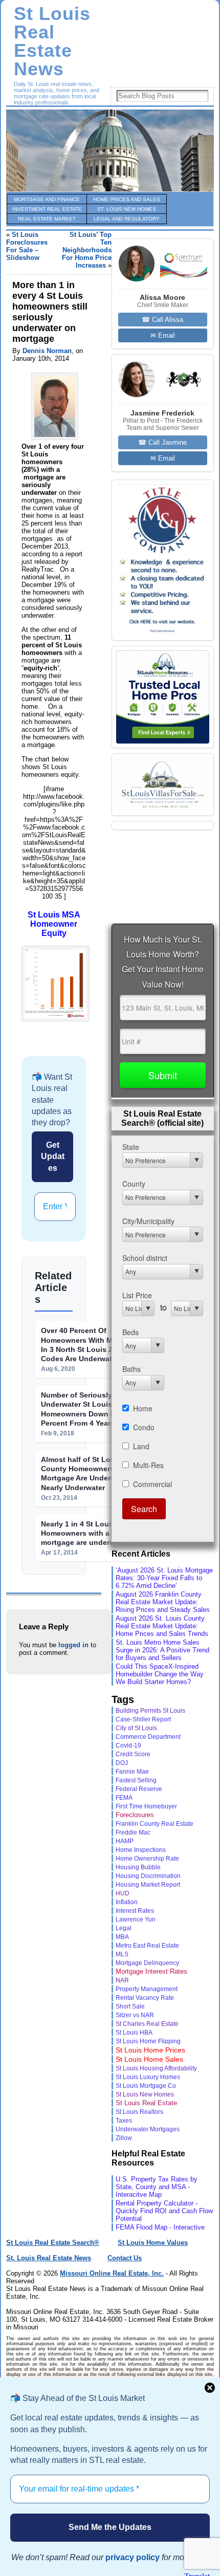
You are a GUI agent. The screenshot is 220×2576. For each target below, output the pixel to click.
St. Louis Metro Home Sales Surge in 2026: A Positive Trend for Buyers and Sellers (162, 1650)
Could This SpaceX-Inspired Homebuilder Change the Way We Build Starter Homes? (160, 1674)
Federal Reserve (139, 1789)
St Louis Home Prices (150, 2050)
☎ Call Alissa (162, 320)
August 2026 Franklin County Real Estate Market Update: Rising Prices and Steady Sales (163, 1602)
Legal (124, 1928)
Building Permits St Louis (150, 1711)
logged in (73, 1645)
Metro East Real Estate (147, 1946)
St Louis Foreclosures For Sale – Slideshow (27, 246)
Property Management (147, 1989)
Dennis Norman (47, 351)
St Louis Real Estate (146, 2103)
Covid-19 (128, 1745)
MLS (122, 1954)
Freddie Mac (133, 1832)
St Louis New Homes (145, 2094)
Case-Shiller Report (143, 1719)
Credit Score (133, 1754)
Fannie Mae (132, 1771)
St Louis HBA (134, 2032)
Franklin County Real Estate (155, 1824)
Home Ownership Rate (147, 1859)
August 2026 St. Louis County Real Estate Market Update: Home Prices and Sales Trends (162, 1626)
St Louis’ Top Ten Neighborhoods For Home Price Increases (87, 250)
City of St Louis (136, 1728)
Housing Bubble (138, 1867)
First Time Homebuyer (146, 1806)
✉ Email (163, 335)
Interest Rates (135, 1911)
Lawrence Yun (136, 1919)
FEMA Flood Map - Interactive (160, 2227)
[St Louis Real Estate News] (110, 150)
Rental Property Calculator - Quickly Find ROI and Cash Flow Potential (164, 2211)
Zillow (124, 2138)
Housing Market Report (148, 1884)
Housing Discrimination (148, 1876)
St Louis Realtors (139, 2112)
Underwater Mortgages (148, 2129)
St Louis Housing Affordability (156, 2068)
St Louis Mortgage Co (146, 2086)
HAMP (125, 1841)
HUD (123, 1893)
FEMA (124, 1798)
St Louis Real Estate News (52, 41)
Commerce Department (148, 1737)
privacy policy (133, 2557)
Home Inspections (141, 1850)
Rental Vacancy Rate (145, 1998)
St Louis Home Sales (149, 2059)
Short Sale (130, 2006)
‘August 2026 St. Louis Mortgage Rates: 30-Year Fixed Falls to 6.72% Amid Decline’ (164, 1578)
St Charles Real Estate (147, 2024)
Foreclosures (135, 1815)
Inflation (127, 1902)
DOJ (122, 1763)
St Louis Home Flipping (148, 2041)
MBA (122, 1937)
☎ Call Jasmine (162, 442)
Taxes (124, 2120)
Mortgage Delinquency (147, 1963)
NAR (122, 1980)
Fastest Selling (136, 1780)
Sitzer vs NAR (135, 2015)
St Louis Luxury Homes (148, 2077)
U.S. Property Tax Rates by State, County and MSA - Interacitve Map (157, 2187)
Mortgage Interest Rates (151, 1971)
